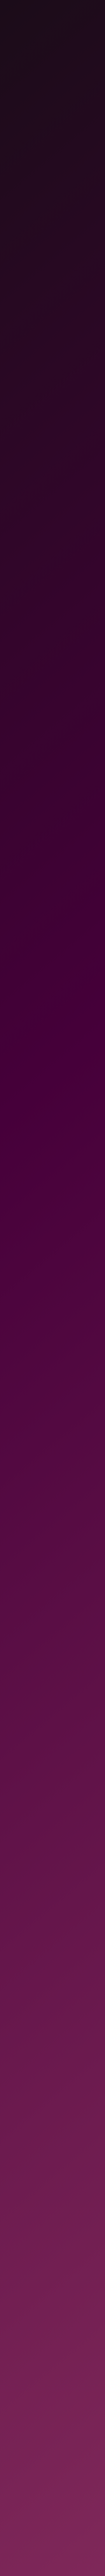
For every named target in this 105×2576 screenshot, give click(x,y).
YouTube (66, 2438)
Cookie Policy (78, 2546)
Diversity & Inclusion (19, 2453)
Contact (15, 2424)
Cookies (15, 2481)
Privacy (15, 2467)
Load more (52, 1497)
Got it (83, 2560)
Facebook (67, 2410)
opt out (18, 2546)
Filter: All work (28, 174)
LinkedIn (67, 2382)
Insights (15, 2410)
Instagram (68, 2396)
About (13, 2396)
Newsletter (18, 2438)
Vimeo (64, 2424)
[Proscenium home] (23, 2302)
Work (13, 2382)
